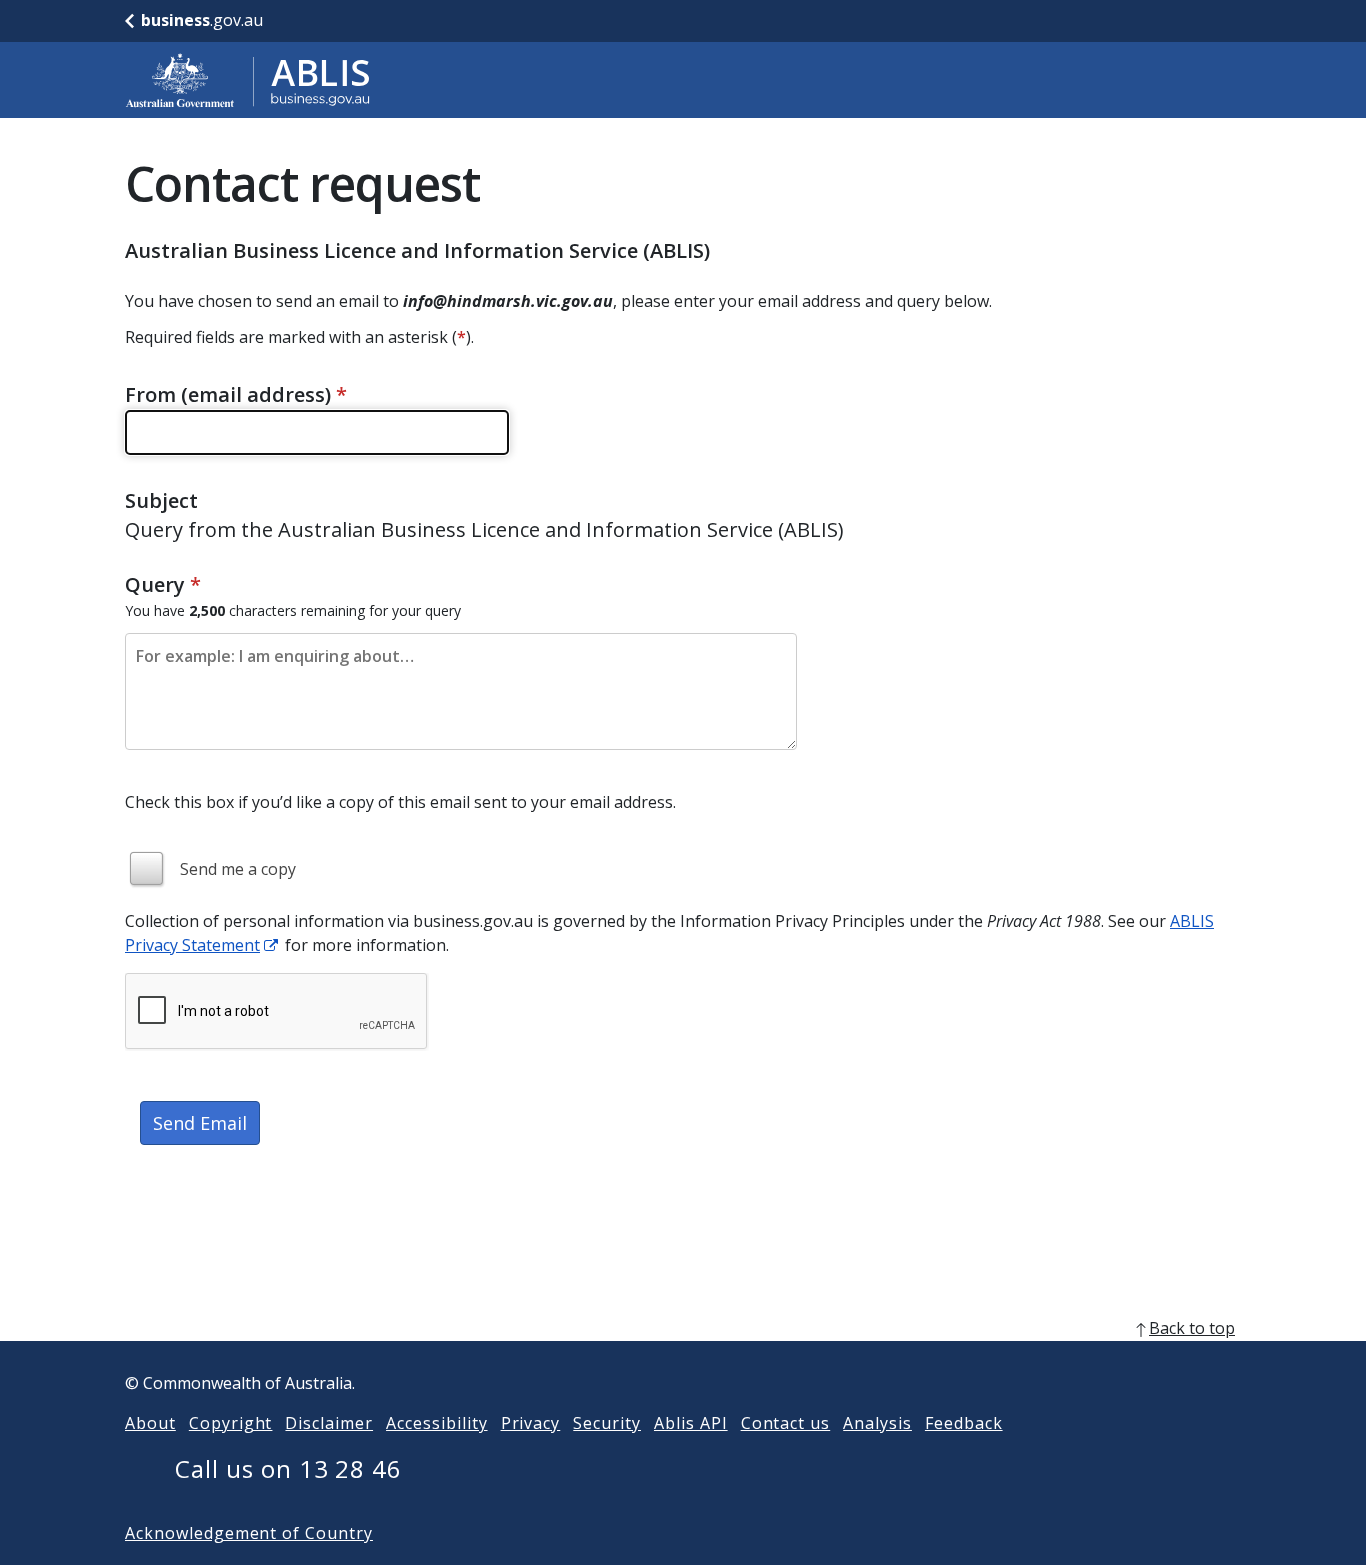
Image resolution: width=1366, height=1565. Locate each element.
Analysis (877, 1423)
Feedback (964, 1423)
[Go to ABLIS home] (248, 80)
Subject (161, 500)
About (150, 1423)
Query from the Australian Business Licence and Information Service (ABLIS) (484, 529)
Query (163, 584)
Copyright (231, 1423)
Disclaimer (329, 1423)
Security (607, 1423)
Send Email (200, 1123)
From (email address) (236, 394)
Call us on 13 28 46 (288, 1468)
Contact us (786, 1423)
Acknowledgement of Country (249, 1533)
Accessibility (436, 1423)
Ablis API (691, 1423)
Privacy (531, 1423)
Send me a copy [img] (238, 869)
